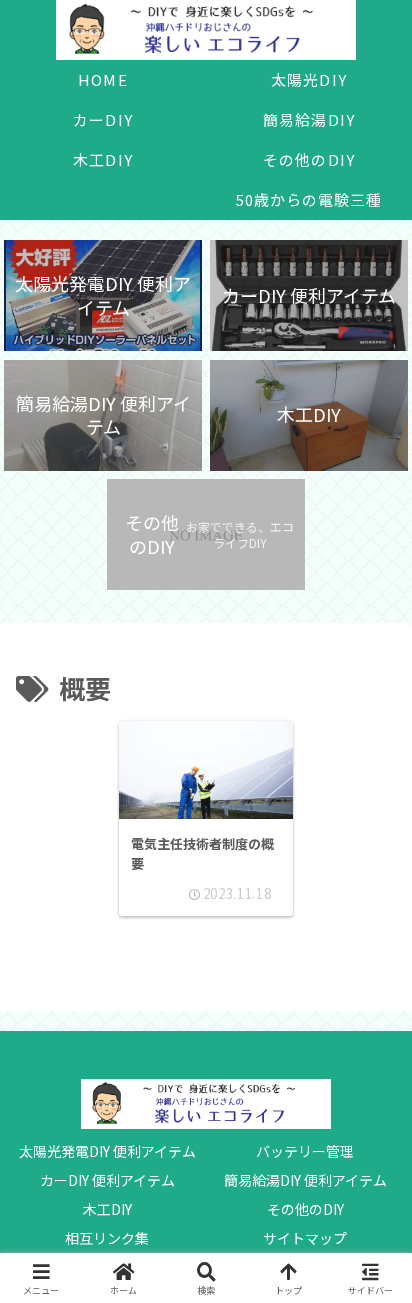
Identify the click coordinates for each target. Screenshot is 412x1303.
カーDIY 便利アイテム (107, 1180)
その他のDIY (305, 1209)
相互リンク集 (107, 1238)
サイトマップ (305, 1238)
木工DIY (107, 1209)
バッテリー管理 (305, 1151)
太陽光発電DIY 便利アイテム (107, 1151)
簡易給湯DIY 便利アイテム (305, 1180)
